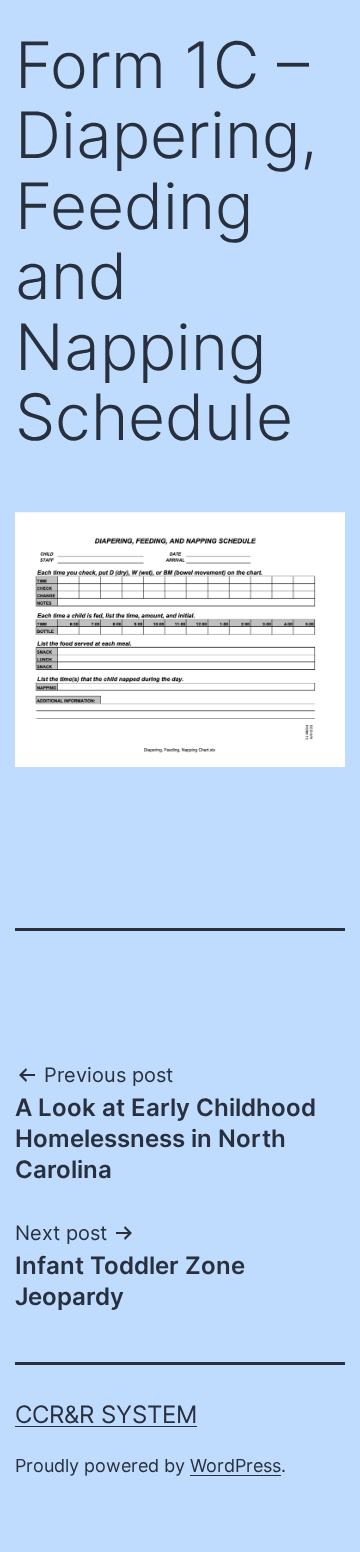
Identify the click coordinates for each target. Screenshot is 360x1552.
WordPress (235, 1465)
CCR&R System (106, 1414)
